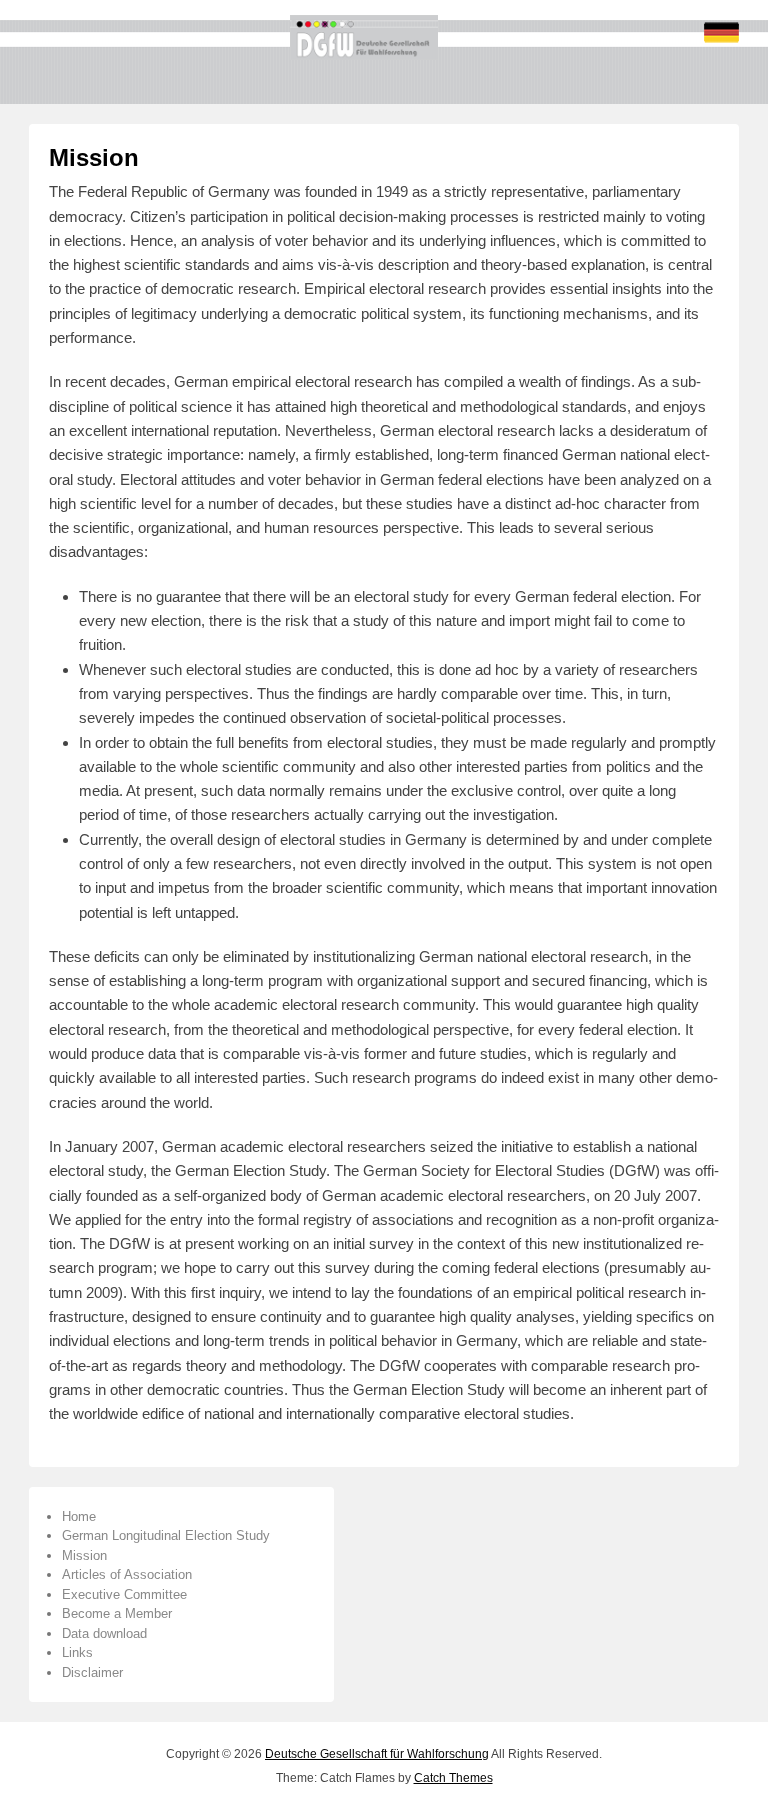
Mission (94, 157)
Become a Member (117, 1613)
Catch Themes (453, 1778)
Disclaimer (92, 1672)
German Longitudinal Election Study (166, 1535)
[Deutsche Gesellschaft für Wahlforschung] (364, 37)
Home (79, 1516)
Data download (104, 1633)
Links (77, 1652)
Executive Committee (124, 1594)
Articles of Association (127, 1574)
